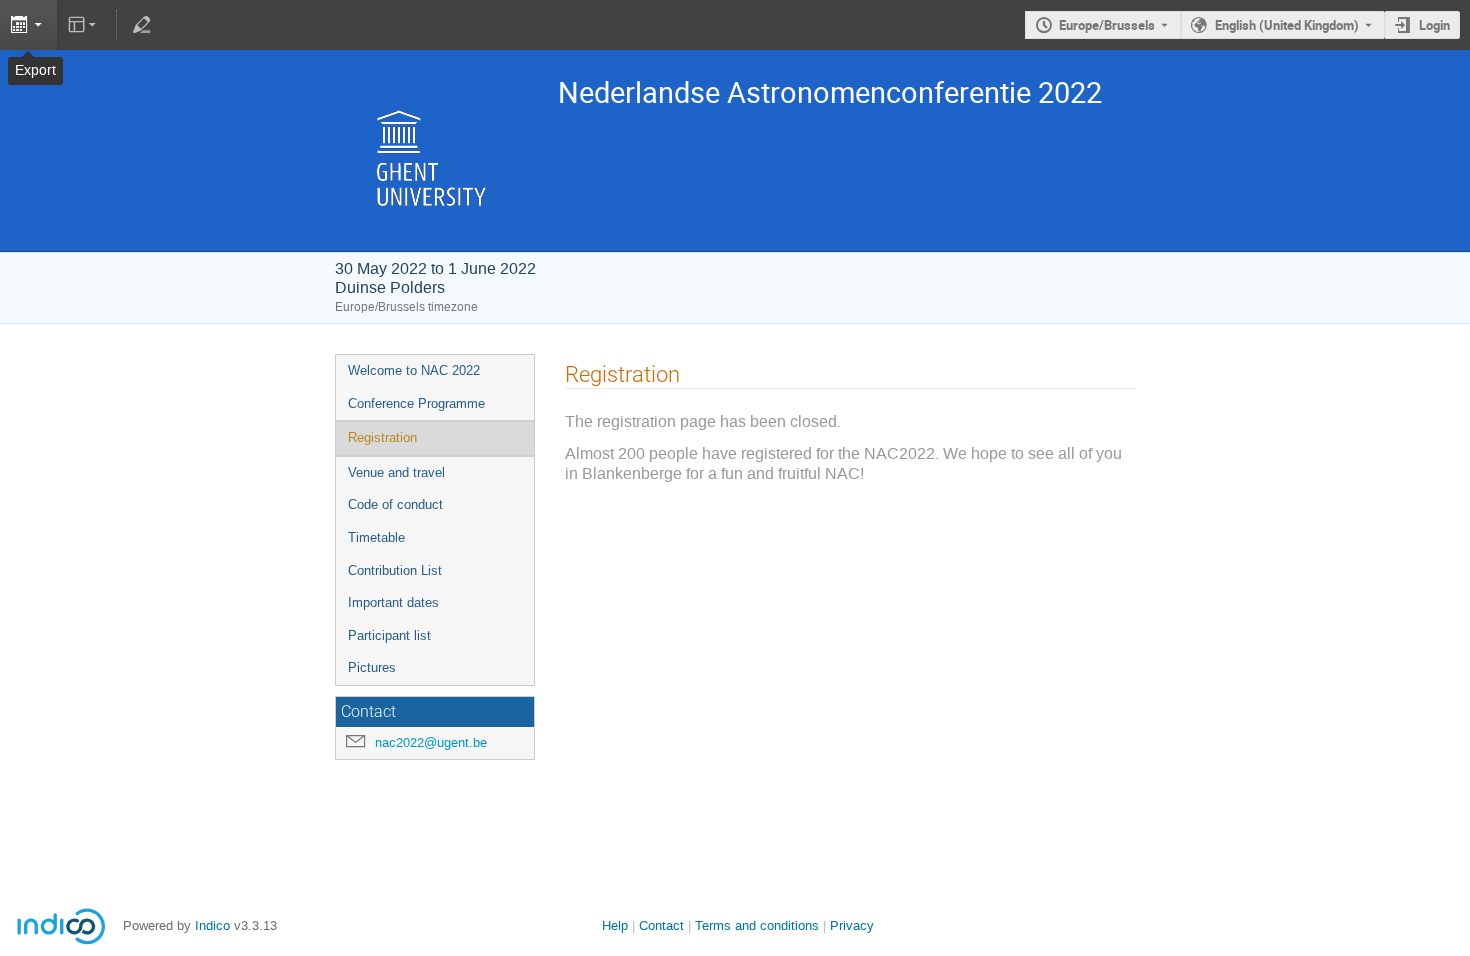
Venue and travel (396, 472)
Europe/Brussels (1107, 25)
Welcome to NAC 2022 (414, 370)
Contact (661, 925)
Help (615, 925)
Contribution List (395, 570)
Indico (212, 925)
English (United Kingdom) (1287, 25)
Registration (382, 437)
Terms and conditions (757, 925)
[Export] (28, 25)
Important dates (393, 602)
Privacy (852, 925)
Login (1434, 25)
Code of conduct (395, 504)
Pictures (372, 667)
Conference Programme (416, 403)
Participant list (389, 635)
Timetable (376, 537)
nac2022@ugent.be (431, 742)
